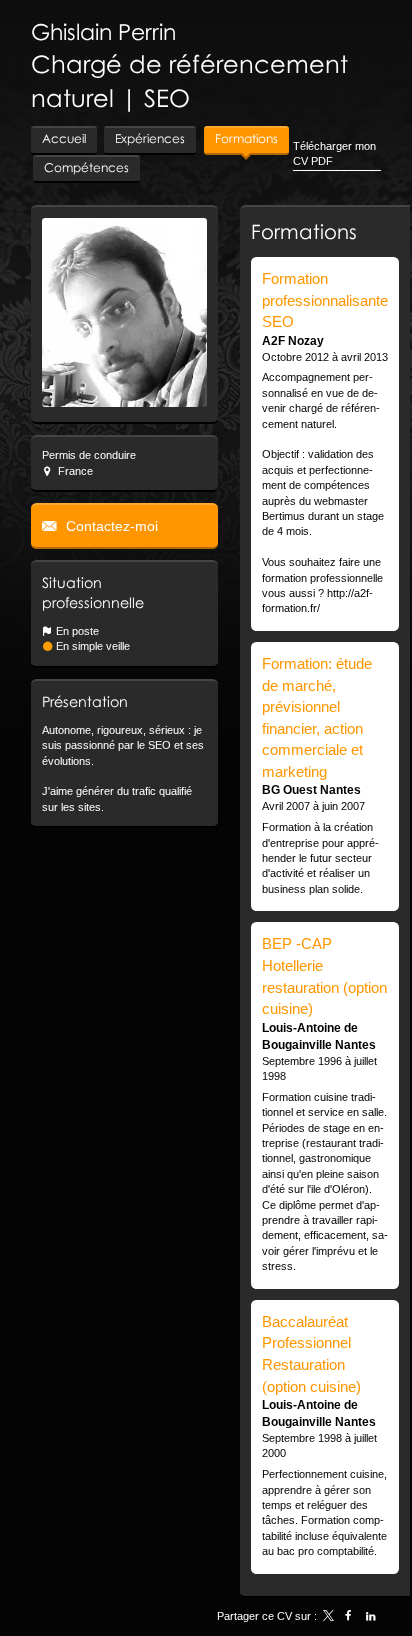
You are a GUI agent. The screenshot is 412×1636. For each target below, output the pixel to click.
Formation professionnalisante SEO (325, 300)
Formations (304, 231)
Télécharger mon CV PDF (334, 153)
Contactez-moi (110, 526)
